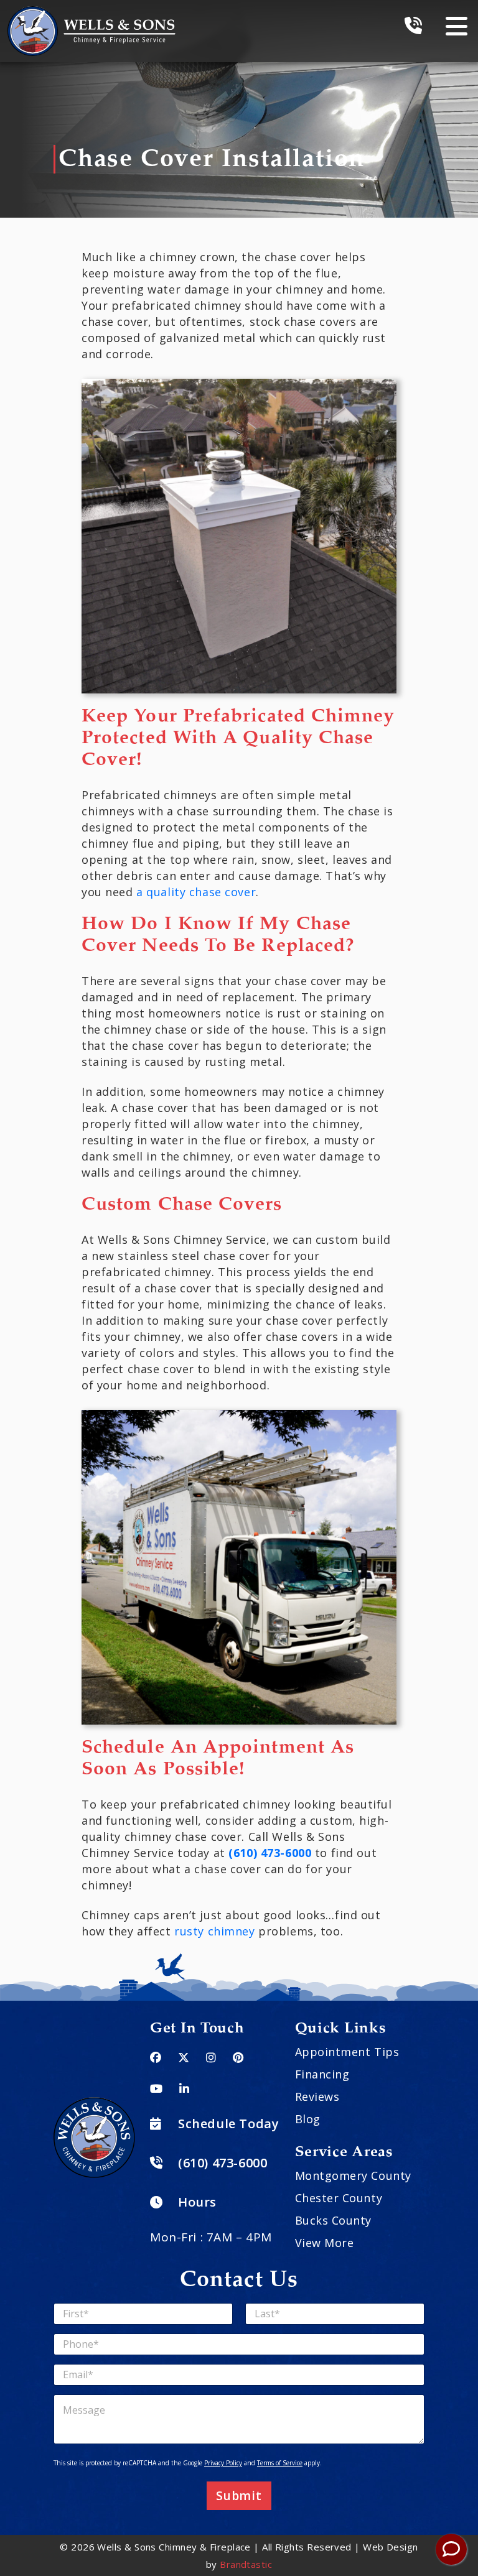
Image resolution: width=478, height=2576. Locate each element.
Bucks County (333, 2220)
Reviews (317, 2096)
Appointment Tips (347, 2052)
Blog (308, 2119)
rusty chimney (214, 1931)
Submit (239, 2496)
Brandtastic (246, 2564)
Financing (322, 2074)
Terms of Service (280, 2463)
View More (325, 2243)
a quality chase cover (196, 892)
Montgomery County (353, 2175)
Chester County (339, 2198)
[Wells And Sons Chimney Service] (91, 14)
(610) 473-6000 (270, 1853)
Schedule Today (228, 2124)
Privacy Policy (223, 2463)
